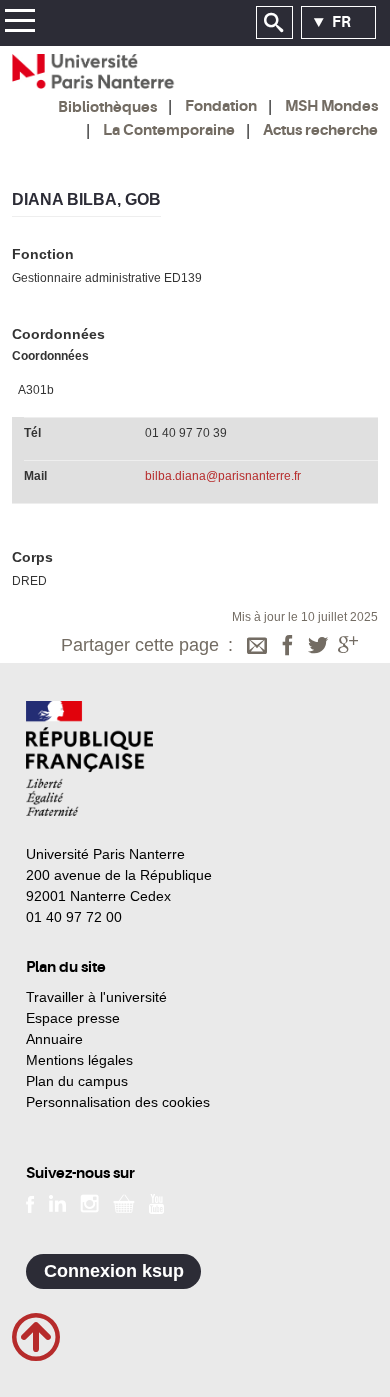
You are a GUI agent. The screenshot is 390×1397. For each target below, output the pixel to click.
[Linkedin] (57, 1203)
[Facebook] (288, 647)
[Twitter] (318, 647)
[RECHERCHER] (274, 23)
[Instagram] (89, 1203)
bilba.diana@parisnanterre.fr (223, 476)
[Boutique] (124, 1203)
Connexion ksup (114, 1271)
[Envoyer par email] (257, 647)
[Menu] (19, 23)
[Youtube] (156, 1203)
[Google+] (348, 647)
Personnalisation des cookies (118, 1102)
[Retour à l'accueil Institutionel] (89, 758)
